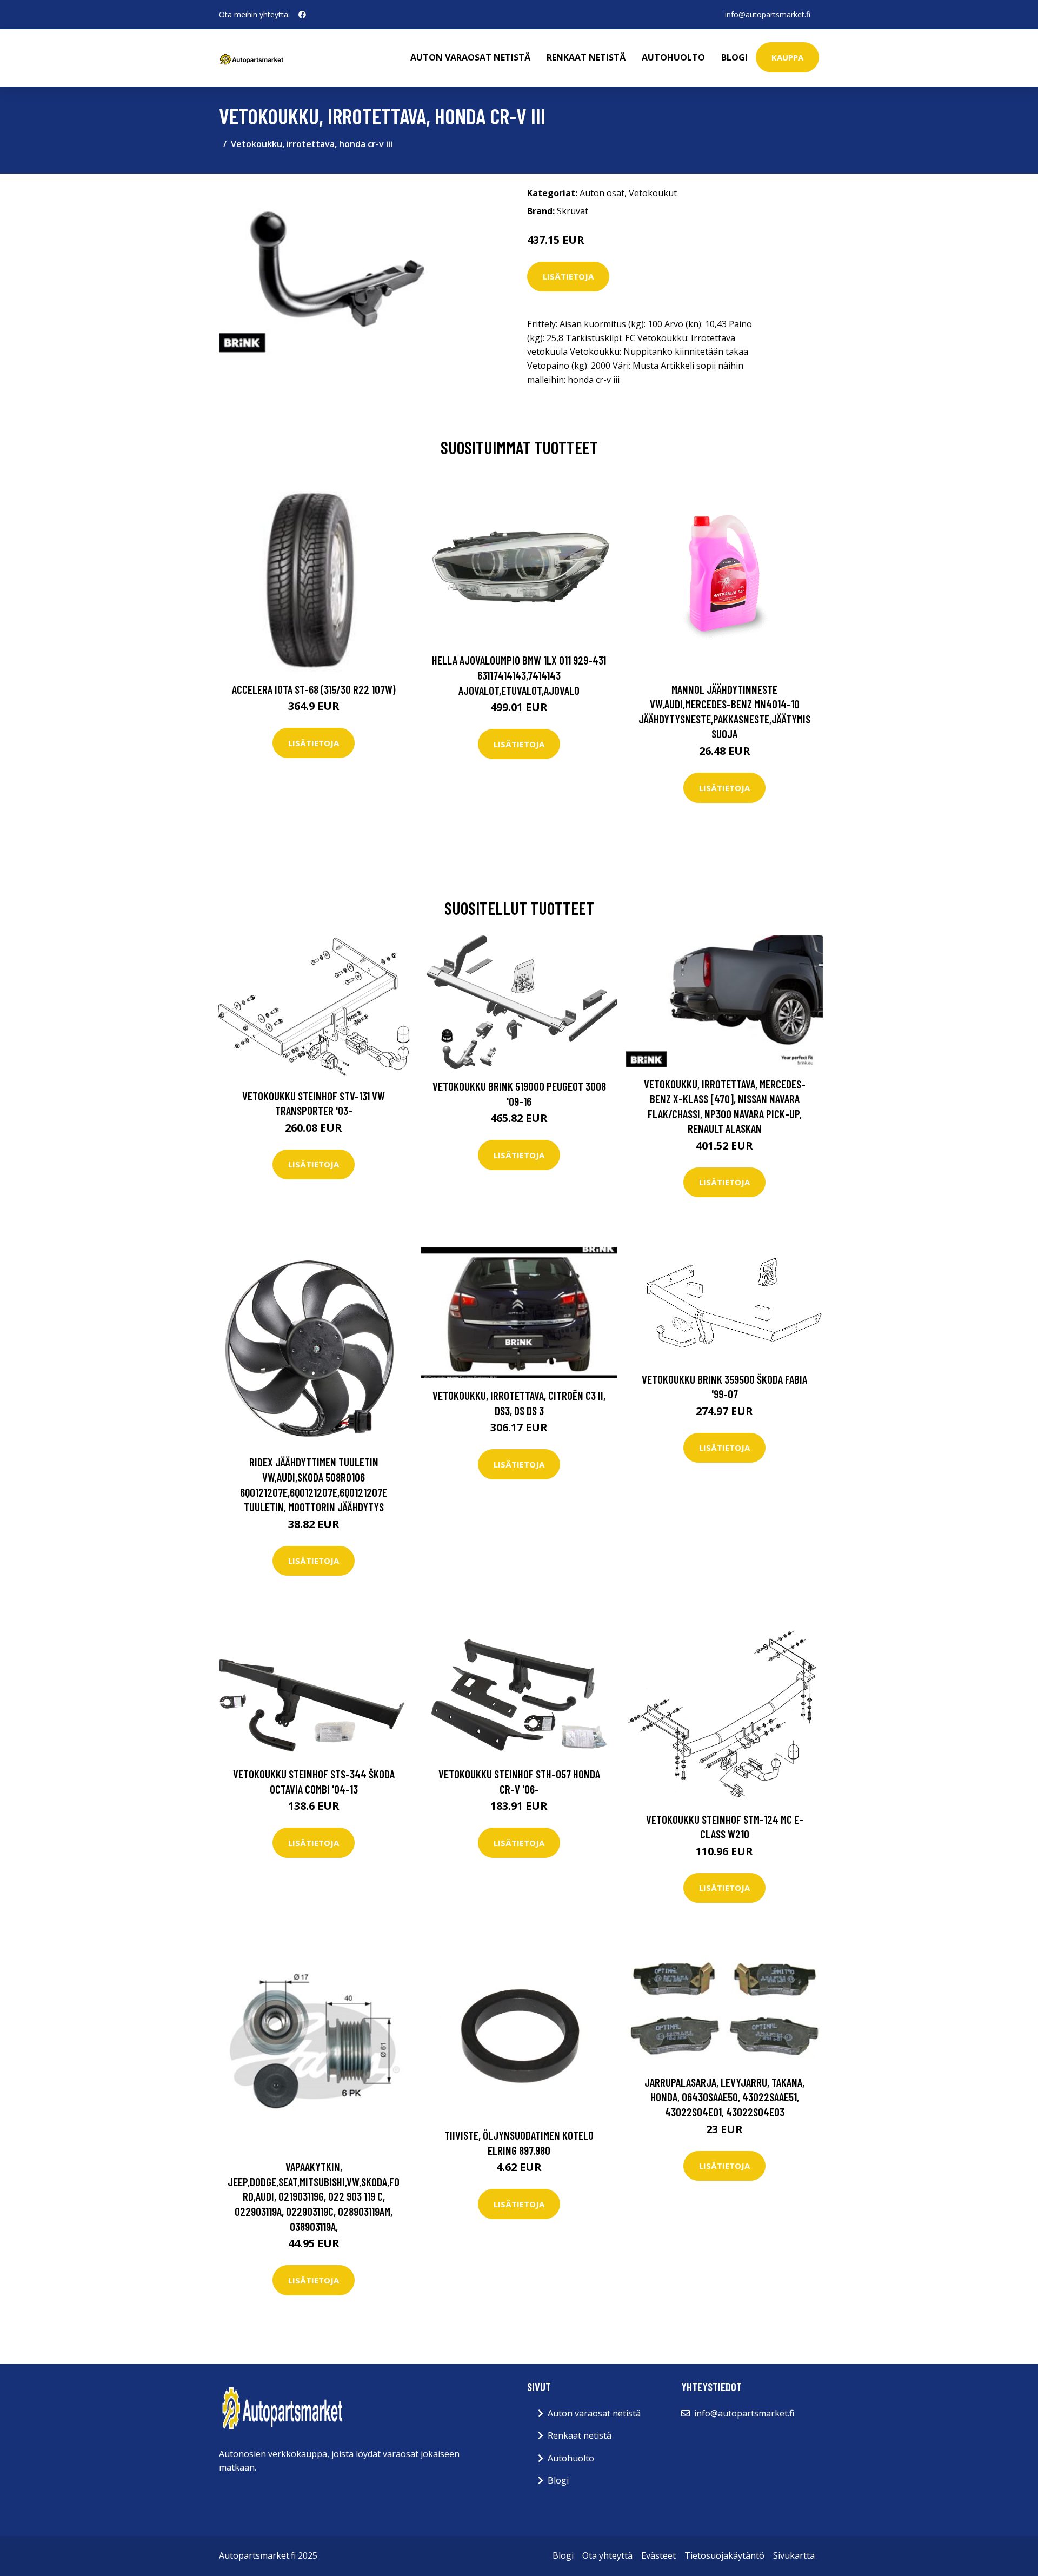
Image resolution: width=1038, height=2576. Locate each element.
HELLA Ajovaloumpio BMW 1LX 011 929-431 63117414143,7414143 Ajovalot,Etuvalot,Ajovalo (519, 675)
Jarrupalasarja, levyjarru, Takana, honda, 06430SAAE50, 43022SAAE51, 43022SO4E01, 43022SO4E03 (724, 2097)
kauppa (787, 57)
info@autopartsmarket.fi (768, 14)
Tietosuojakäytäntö (724, 2555)
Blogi (734, 57)
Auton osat (602, 193)
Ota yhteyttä (607, 2555)
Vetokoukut (653, 193)
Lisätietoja (568, 276)
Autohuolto (673, 57)
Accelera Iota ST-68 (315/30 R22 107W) (314, 689)
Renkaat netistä (586, 57)
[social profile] (302, 15)
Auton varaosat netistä (470, 57)
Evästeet (658, 2555)
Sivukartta (794, 2555)
